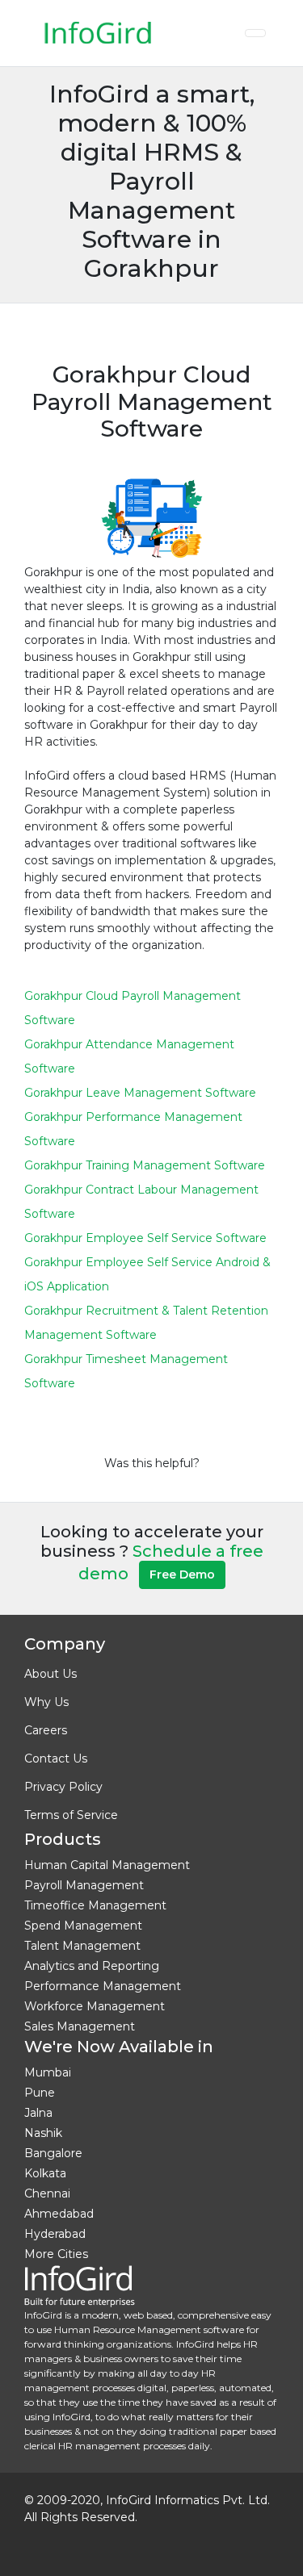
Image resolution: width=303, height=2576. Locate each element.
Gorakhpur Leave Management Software (140, 1093)
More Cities (56, 2254)
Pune (40, 2093)
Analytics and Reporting (92, 1966)
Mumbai (48, 2072)
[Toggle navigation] (255, 33)
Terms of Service (71, 1815)
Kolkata (45, 2173)
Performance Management (103, 1986)
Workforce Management (95, 2006)
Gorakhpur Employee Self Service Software (145, 1238)
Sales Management (80, 2026)
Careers (46, 1730)
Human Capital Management (107, 1865)
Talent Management (82, 1946)
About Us (50, 1674)
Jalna (38, 2113)
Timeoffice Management (95, 1905)
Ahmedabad (59, 2214)
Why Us (46, 1702)
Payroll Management (84, 1885)
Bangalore (53, 2153)
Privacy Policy (63, 1787)
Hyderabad (55, 2234)
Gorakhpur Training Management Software (145, 1165)
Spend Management (83, 1926)
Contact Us (56, 1758)
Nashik (43, 2133)
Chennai (47, 2193)
